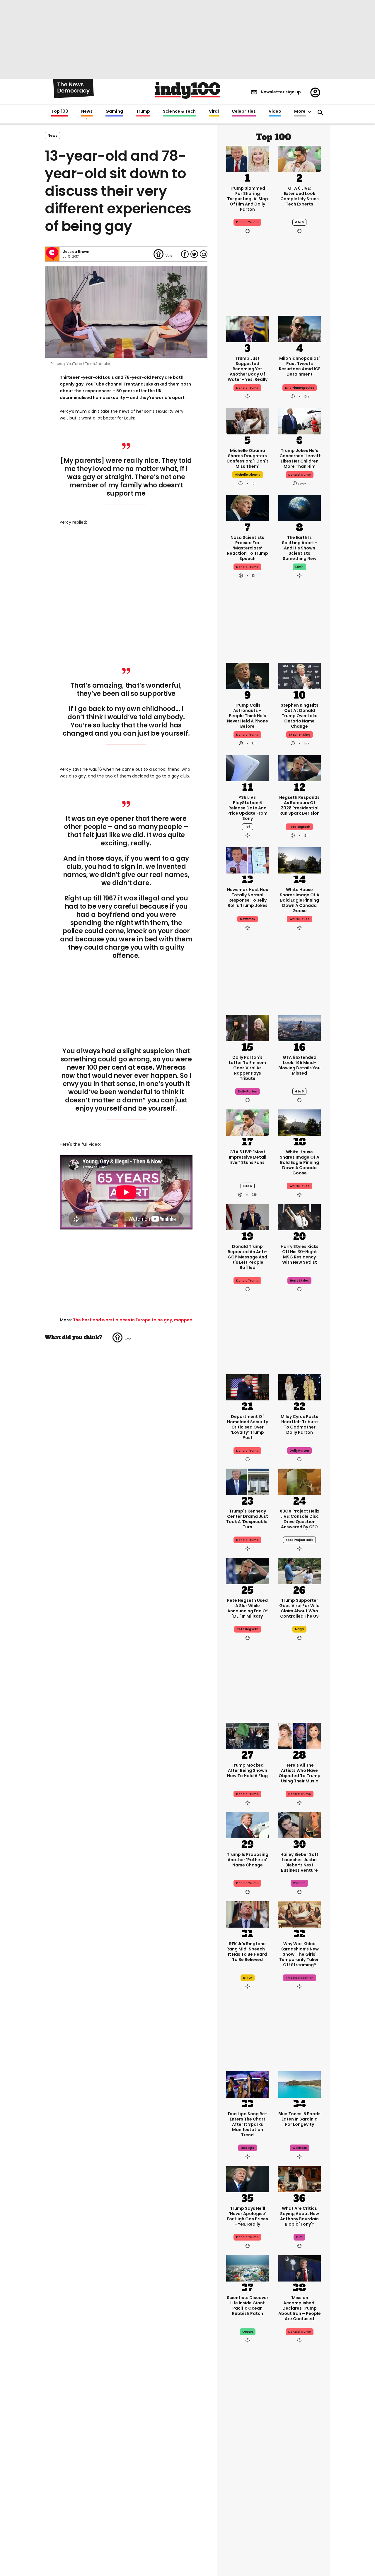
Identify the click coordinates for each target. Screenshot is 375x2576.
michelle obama (248, 475)
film (299, 2237)
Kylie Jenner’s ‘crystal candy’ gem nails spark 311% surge (299, 2476)
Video (275, 112)
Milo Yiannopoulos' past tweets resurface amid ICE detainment (300, 366)
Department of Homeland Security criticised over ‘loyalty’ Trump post (248, 1427)
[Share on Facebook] (185, 254)
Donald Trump (247, 222)
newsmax (248, 919)
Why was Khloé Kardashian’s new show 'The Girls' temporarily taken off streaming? (299, 1954)
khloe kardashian (300, 1978)
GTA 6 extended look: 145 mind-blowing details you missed (299, 1065)
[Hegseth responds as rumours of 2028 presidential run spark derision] (300, 768)
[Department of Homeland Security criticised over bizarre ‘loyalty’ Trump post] (248, 1387)
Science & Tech (179, 112)
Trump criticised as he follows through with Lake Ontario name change (248, 2476)
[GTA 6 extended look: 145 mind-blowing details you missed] (300, 1027)
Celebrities (244, 112)
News (87, 112)
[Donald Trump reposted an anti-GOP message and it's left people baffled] (248, 1217)
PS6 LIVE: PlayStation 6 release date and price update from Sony (247, 808)
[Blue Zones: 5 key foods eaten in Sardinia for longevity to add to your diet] (300, 2084)
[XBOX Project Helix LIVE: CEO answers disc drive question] (300, 1481)
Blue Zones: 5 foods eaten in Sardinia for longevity (299, 2119)
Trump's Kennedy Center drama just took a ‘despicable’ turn (247, 1519)
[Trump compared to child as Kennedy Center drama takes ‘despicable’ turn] (248, 1481)
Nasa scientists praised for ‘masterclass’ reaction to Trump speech (248, 548)
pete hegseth (299, 827)
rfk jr (248, 1978)
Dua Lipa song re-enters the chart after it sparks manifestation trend (248, 2124)
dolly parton (248, 1091)
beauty (300, 2497)
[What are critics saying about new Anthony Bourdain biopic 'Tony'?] (300, 2178)
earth (299, 567)
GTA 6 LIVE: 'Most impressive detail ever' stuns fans (248, 1157)
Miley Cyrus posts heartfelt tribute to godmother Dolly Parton (299, 1424)
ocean (248, 2332)
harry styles (299, 1281)
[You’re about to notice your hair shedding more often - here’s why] (248, 2527)
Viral (214, 112)
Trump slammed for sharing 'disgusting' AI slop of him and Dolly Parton (247, 199)
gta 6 (299, 222)
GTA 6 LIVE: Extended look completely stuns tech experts (300, 196)
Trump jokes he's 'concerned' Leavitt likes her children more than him (300, 458)
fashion (299, 1883)
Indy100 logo (188, 90)
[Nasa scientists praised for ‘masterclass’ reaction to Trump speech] (248, 508)
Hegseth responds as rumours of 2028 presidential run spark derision (299, 805)
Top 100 (60, 112)
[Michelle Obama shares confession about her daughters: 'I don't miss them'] (248, 421)
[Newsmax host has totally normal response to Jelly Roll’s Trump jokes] (248, 860)
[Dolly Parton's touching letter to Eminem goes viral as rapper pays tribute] (248, 1027)
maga (299, 1629)
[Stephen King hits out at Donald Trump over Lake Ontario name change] (300, 675)
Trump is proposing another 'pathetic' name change (248, 1860)
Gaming (114, 112)
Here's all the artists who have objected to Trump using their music (300, 1773)
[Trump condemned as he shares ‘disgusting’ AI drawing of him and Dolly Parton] (248, 158)
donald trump (300, 475)
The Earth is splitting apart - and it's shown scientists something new (300, 548)
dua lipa (248, 2148)
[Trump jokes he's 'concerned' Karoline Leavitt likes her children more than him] (300, 421)
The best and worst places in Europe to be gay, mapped (133, 1320)
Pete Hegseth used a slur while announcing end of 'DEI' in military (247, 1608)
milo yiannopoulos (300, 388)
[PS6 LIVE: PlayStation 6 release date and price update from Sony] (248, 768)
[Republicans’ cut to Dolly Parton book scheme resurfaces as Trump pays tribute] (300, 2527)
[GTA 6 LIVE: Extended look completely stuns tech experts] (300, 158)
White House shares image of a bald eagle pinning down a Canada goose (300, 900)
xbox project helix (299, 1540)
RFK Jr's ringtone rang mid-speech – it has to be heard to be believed (248, 1952)
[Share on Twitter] (194, 254)
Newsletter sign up (281, 92)
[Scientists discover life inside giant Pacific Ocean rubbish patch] (248, 2268)
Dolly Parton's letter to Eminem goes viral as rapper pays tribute (247, 1068)
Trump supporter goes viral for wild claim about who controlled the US (299, 1608)
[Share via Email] (204, 254)
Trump (143, 112)
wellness (300, 2148)
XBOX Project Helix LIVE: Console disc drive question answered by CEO (299, 1519)
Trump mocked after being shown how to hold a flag (247, 1770)
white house (299, 919)
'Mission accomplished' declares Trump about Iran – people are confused (300, 2308)
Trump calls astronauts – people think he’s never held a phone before (248, 716)
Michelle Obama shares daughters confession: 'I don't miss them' (247, 458)
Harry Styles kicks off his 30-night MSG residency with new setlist (300, 1254)
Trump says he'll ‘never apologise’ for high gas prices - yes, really (247, 2216)
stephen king (300, 735)
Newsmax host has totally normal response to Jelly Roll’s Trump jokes (248, 898)
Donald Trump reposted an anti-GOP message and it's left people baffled (247, 1257)
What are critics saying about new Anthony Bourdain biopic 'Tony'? (300, 2216)
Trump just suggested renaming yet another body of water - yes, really (248, 369)
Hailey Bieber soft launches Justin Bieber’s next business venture (299, 1862)
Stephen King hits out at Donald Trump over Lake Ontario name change (300, 716)
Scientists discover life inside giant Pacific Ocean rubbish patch (248, 2306)
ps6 (248, 827)
